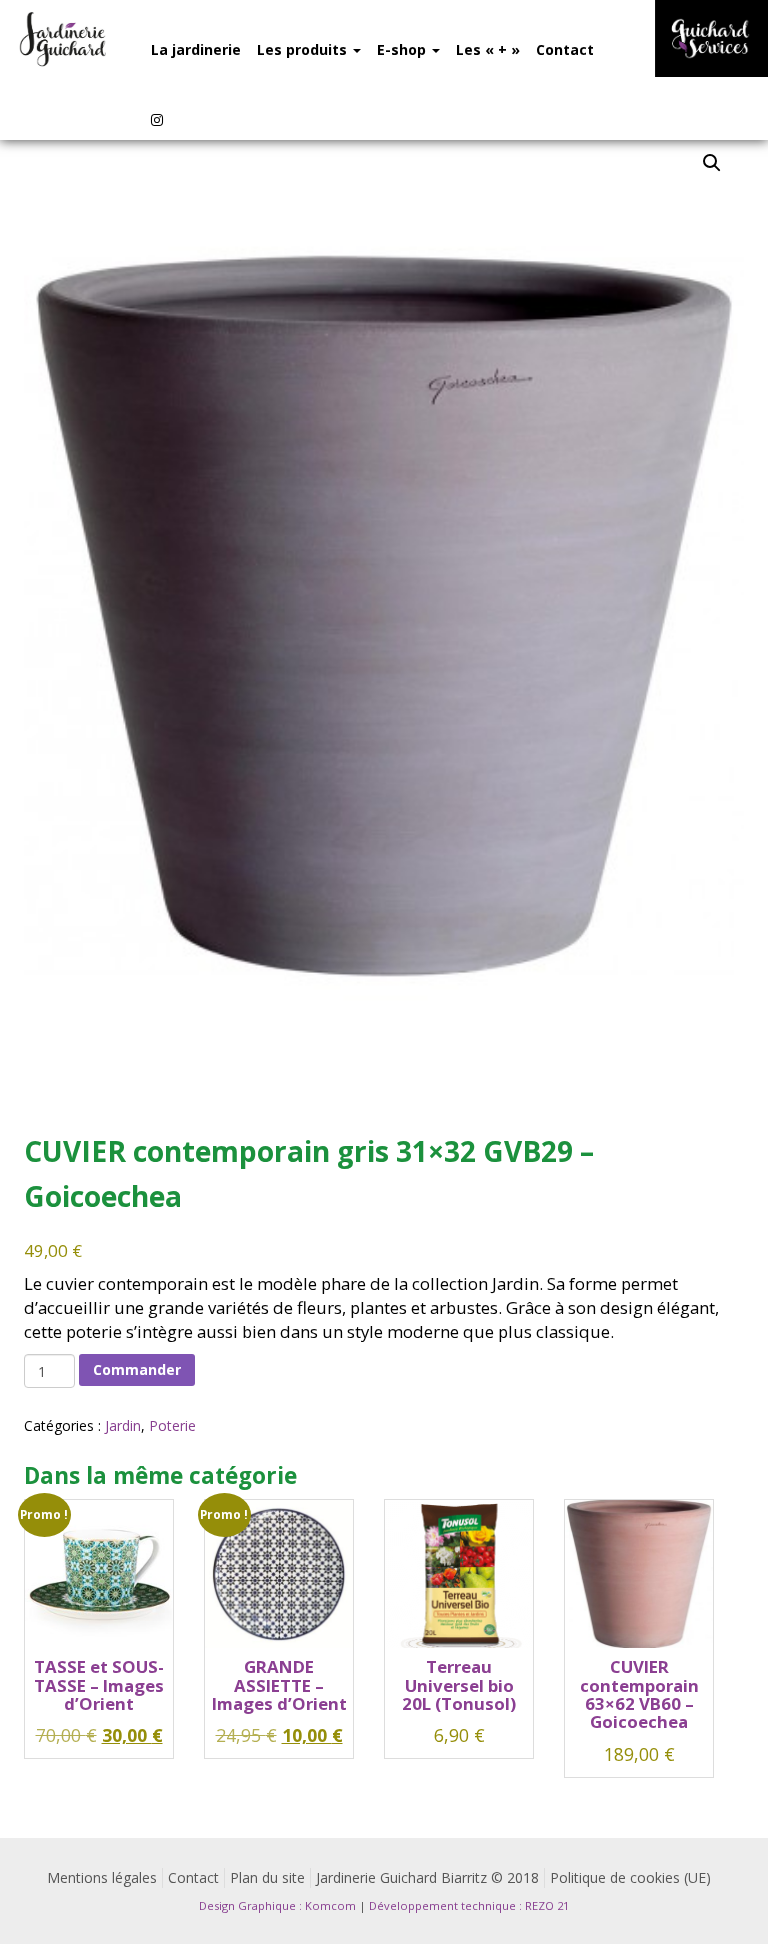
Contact (565, 49)
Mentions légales (102, 1877)
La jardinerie (196, 49)
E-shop (403, 49)
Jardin (123, 1425)
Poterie (172, 1425)
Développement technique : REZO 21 (469, 1905)
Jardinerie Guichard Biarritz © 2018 (427, 1877)
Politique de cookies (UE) (630, 1877)
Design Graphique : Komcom (277, 1905)
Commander (137, 1369)
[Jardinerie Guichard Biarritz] (64, 38)
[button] (712, 163)
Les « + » (488, 49)
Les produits (304, 49)
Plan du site (267, 1877)
